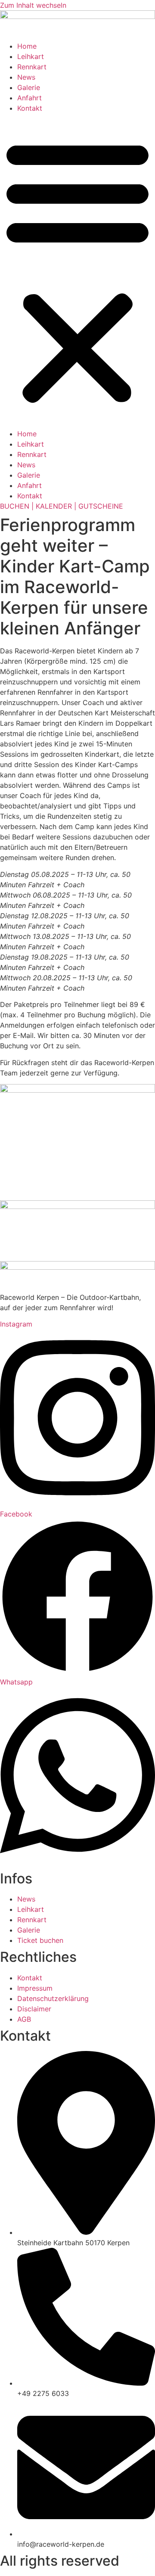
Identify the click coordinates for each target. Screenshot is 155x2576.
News (26, 77)
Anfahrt (29, 98)
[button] (77, 271)
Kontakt (30, 108)
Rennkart (32, 67)
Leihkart (31, 56)
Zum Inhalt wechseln (33, 5)
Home (27, 46)
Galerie (29, 87)
